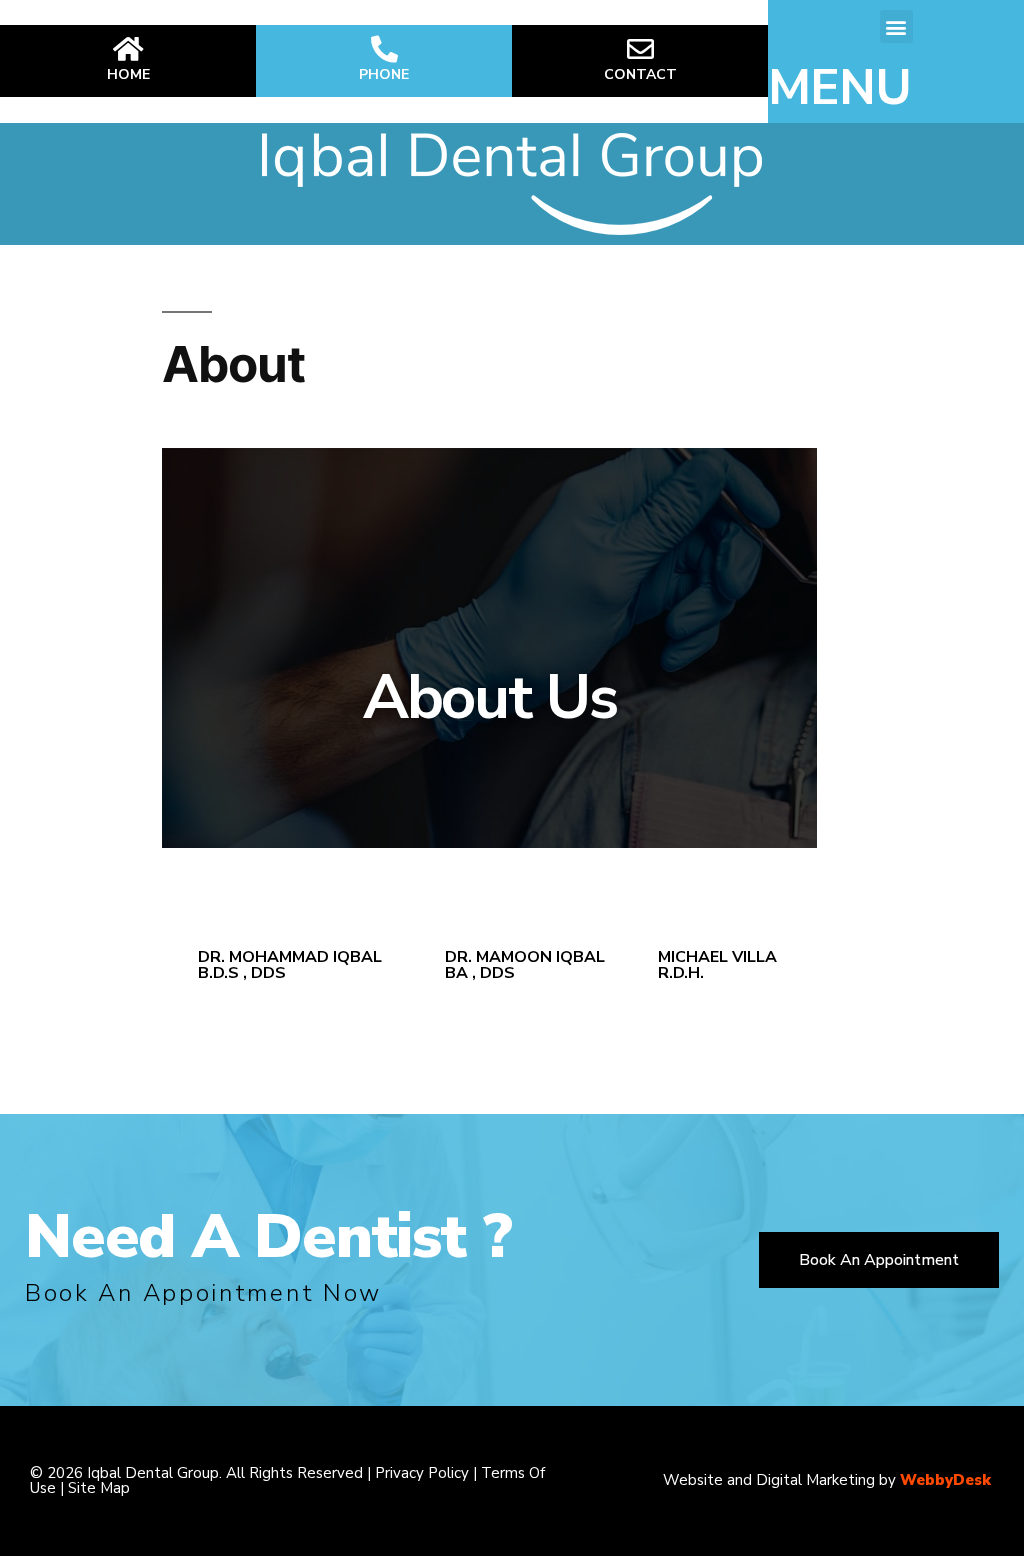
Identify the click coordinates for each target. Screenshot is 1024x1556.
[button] (896, 26)
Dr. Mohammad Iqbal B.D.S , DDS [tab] (290, 965)
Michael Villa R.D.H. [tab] (717, 965)
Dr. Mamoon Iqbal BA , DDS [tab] (525, 965)
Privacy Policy (422, 1473)
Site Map (99, 1488)
